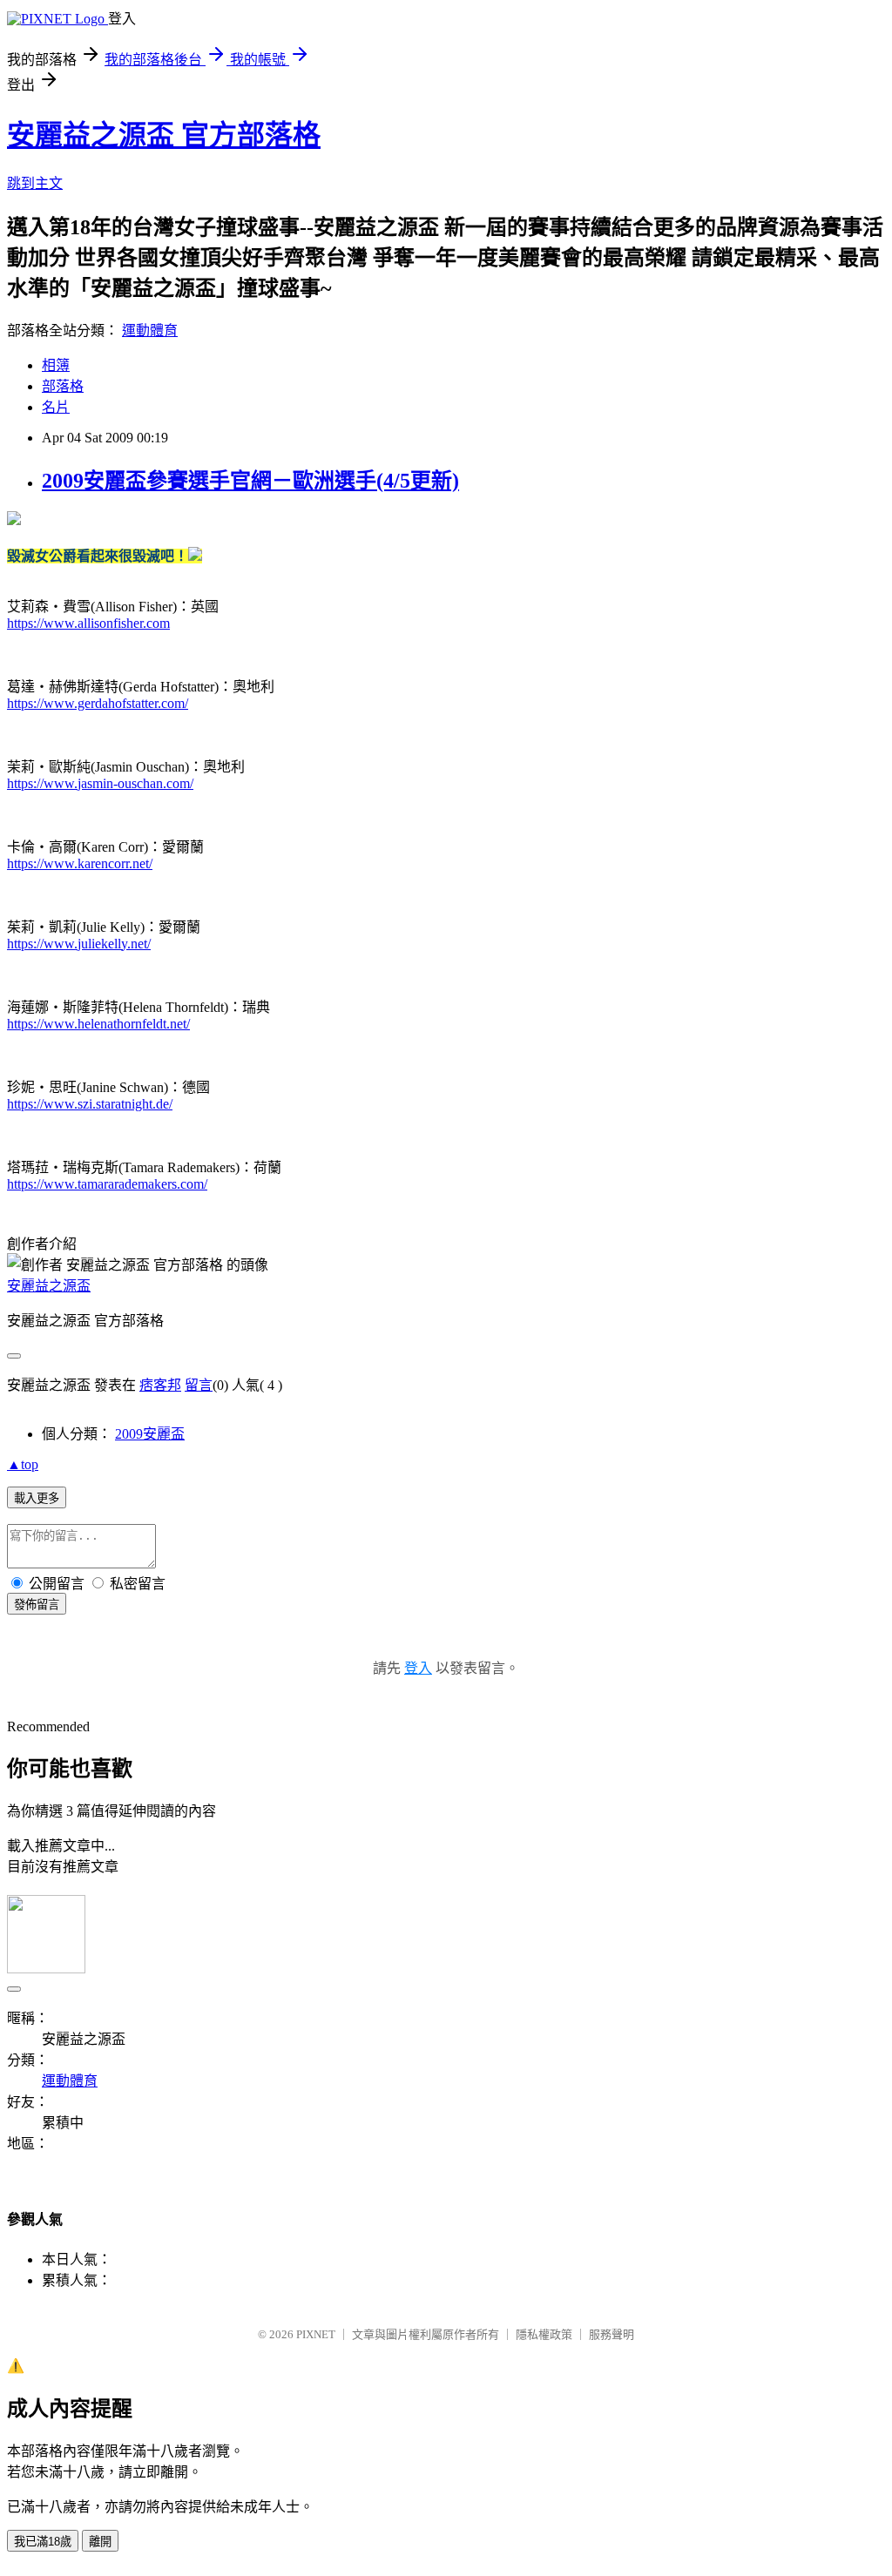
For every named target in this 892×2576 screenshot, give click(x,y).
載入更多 (37, 1498)
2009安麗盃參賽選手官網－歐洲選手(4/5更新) (250, 481)
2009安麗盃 (150, 1434)
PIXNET (316, 2334)
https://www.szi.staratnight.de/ (90, 1104)
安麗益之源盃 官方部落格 (164, 135)
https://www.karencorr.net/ (80, 863)
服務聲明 (612, 2334)
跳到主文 (35, 183)
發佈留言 (37, 1605)
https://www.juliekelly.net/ (79, 944)
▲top (23, 1464)
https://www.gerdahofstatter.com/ (98, 703)
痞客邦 (160, 1385)
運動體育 (150, 330)
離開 (100, 2542)
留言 (199, 1385)
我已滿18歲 (43, 2542)
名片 (56, 407)
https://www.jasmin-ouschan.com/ (100, 783)
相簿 (56, 365)
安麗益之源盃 (49, 1286)
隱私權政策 (544, 2334)
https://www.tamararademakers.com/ (107, 1184)
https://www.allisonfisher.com (88, 623)
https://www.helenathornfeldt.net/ (98, 1024)
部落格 (63, 386)
